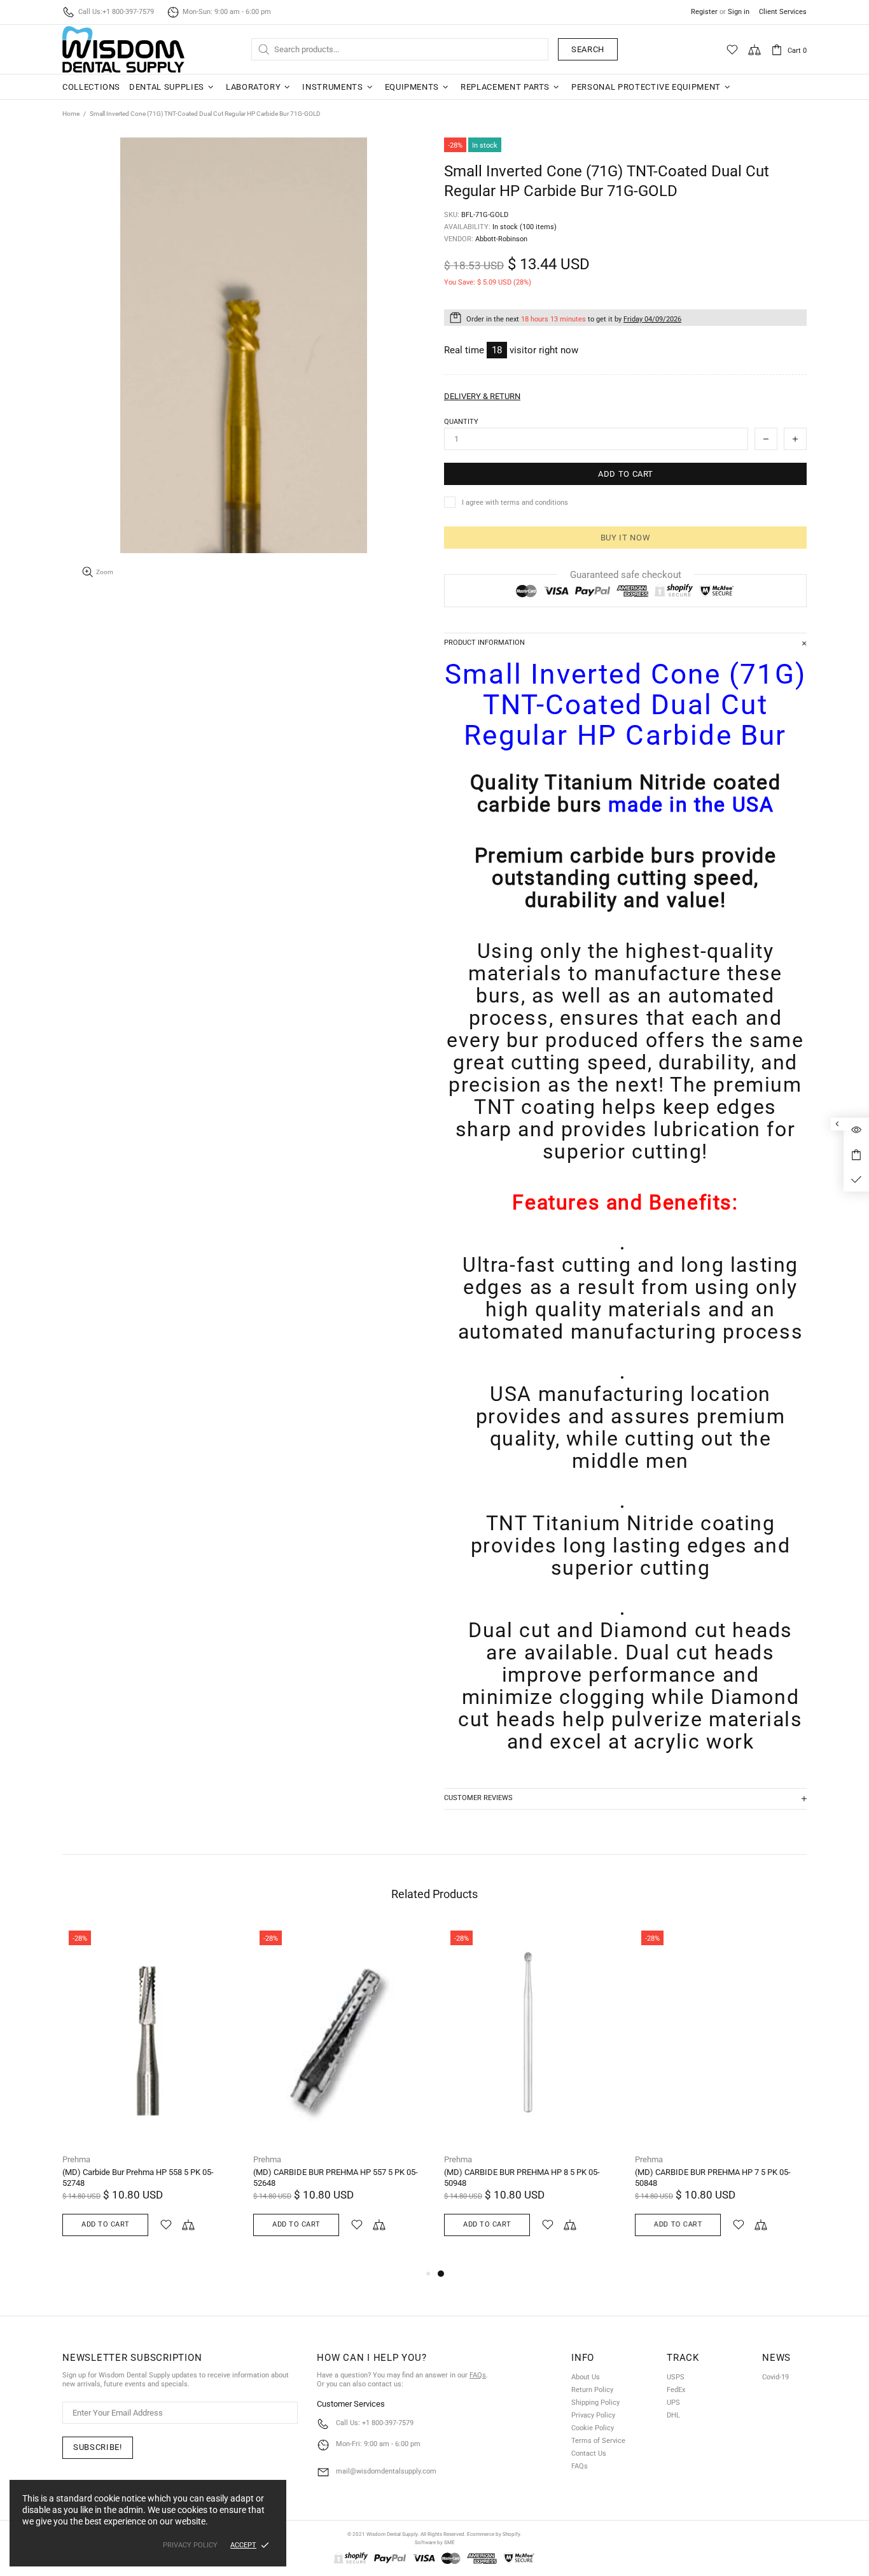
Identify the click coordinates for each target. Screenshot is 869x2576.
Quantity (461, 422)
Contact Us (589, 2453)
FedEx (676, 2390)
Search (588, 49)
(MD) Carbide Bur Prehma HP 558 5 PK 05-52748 (138, 2178)
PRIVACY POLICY (190, 2545)
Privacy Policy (593, 2415)
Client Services (783, 12)
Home (71, 114)
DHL (673, 2415)
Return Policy (592, 2390)
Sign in (739, 12)
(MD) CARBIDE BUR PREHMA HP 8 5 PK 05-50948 (522, 2178)
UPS (673, 2403)
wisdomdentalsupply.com (123, 49)
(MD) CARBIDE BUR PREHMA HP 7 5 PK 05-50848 (713, 2178)
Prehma (76, 2159)
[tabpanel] (530, 2095)
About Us (586, 2377)
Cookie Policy (593, 2428)
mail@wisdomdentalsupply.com (386, 2471)
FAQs (478, 2375)
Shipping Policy (595, 2403)
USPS (676, 2377)
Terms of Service (598, 2441)
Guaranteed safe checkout (626, 575)
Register (704, 12)
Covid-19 (775, 2377)
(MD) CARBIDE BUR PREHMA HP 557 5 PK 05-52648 (336, 2178)
